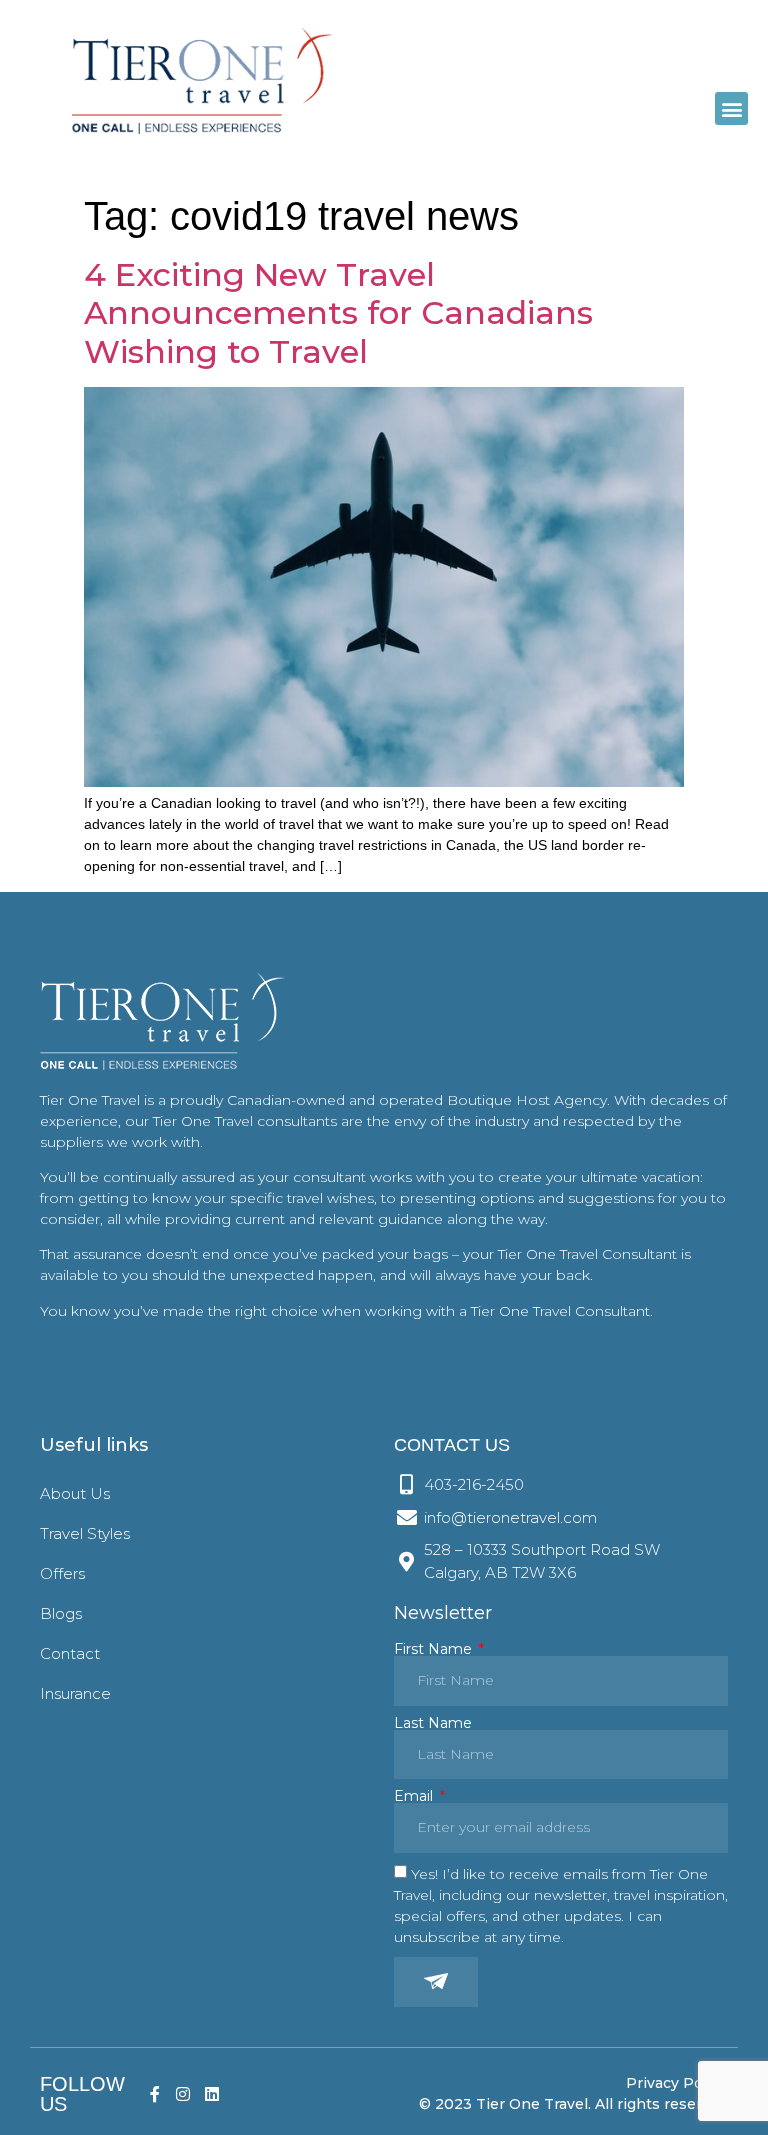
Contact (70, 1653)
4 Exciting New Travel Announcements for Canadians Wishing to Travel (338, 313)
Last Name (433, 1723)
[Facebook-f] (154, 2093)
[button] (731, 108)
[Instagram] (183, 2093)
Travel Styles (85, 1533)
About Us (75, 1493)
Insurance (75, 1693)
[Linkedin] (212, 2093)
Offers (62, 1573)
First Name (435, 1649)
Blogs (61, 1613)
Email (415, 1796)
